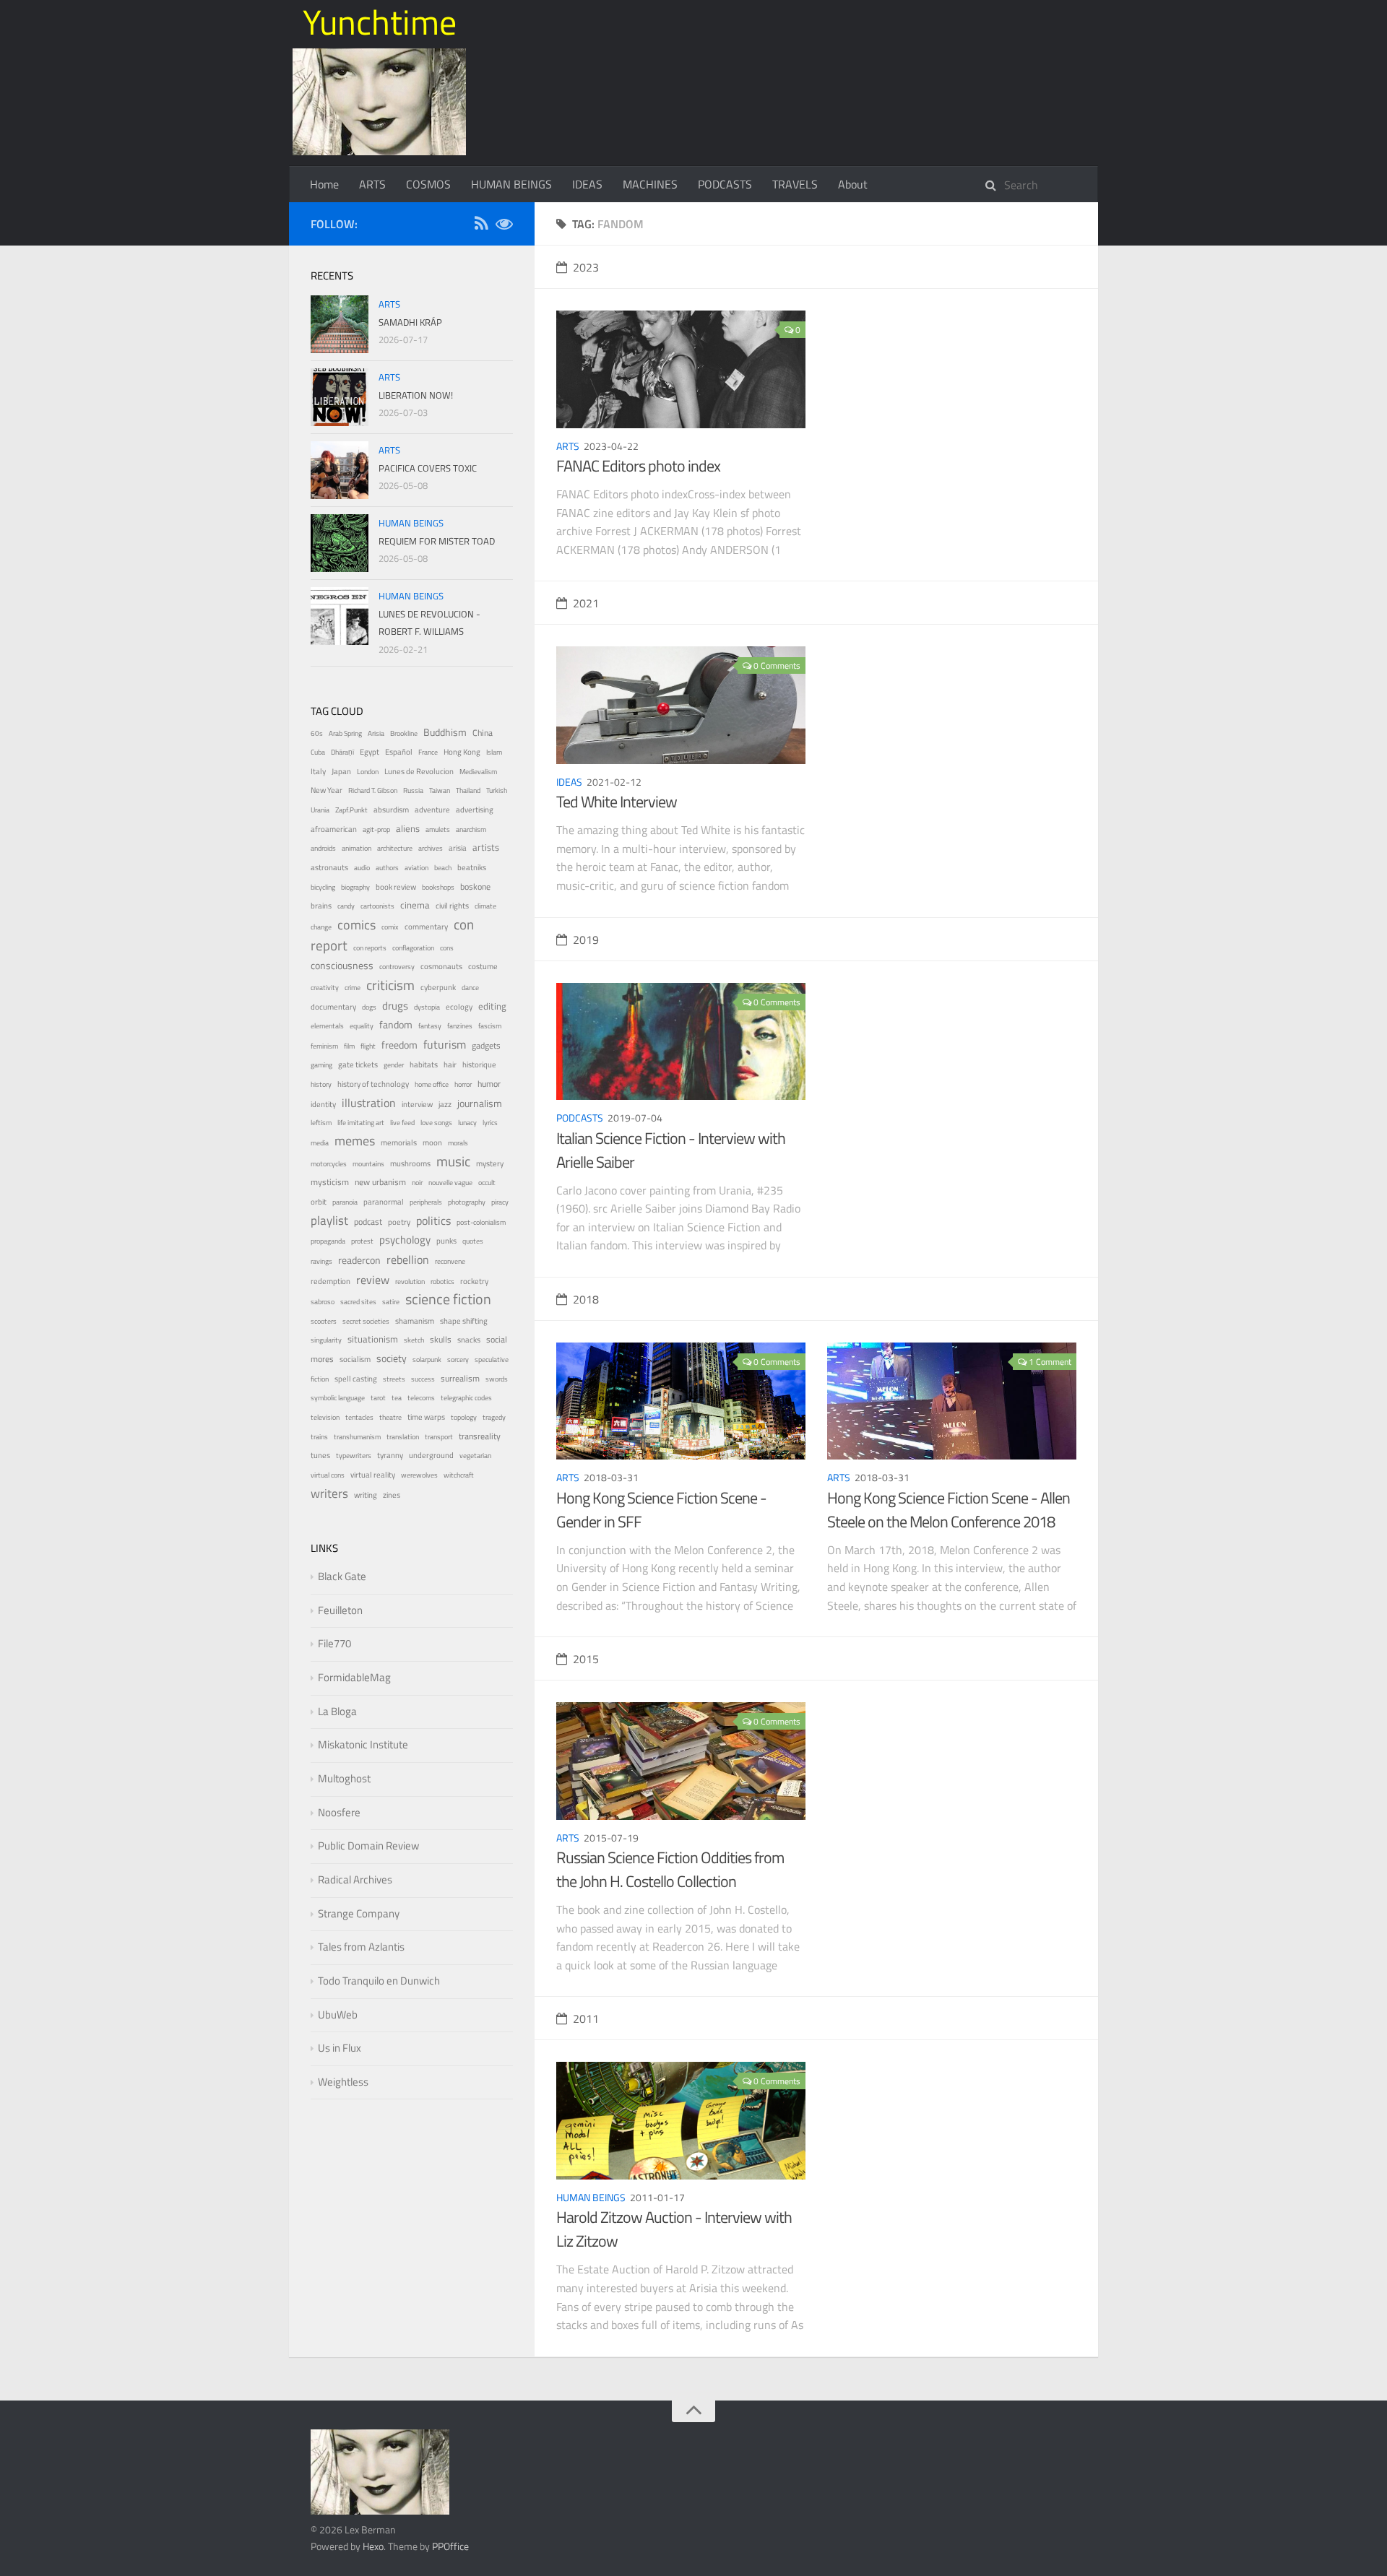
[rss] (481, 226)
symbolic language (338, 1398)
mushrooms (410, 1163)
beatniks (472, 867)
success (423, 1379)
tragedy (494, 1417)
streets (394, 1379)
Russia (413, 790)
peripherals (426, 1202)
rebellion (408, 1259)
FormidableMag (354, 1677)
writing (366, 1495)
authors (387, 868)
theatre (390, 1417)
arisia (458, 847)
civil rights (452, 906)
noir (417, 1183)
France (428, 752)
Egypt (370, 752)
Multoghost (344, 1778)
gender (394, 1065)
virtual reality (373, 1475)
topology (464, 1417)
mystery (490, 1163)
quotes (473, 1241)
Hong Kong (462, 752)
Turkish (497, 790)
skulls (441, 1340)
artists (486, 847)
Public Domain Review (368, 1846)
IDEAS (587, 184)
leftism (321, 1123)
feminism (324, 1046)
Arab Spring (345, 733)
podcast (368, 1222)
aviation (416, 868)
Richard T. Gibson (373, 790)
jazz (445, 1104)
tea (397, 1398)
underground (431, 1455)
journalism (480, 1103)
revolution (410, 1282)
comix (390, 927)
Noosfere (339, 1812)
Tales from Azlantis (361, 1947)
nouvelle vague (450, 1183)
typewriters (354, 1456)
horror (463, 1084)
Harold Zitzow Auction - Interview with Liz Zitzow (674, 2229)
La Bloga (337, 1711)
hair (450, 1064)
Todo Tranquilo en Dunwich (379, 1981)
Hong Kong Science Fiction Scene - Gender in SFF (661, 1510)
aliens (408, 828)
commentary (426, 927)
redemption (330, 1281)
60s (317, 733)
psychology (405, 1240)
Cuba (318, 752)
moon (432, 1142)
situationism (373, 1339)
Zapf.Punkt (351, 810)
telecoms (421, 1398)
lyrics (490, 1123)
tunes (320, 1455)
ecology (459, 1006)
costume (483, 966)
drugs (395, 1006)
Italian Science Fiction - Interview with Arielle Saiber (671, 1150)
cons (447, 948)
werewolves (419, 1475)
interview (417, 1104)
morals (458, 1143)
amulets (438, 829)
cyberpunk (438, 987)
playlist (329, 1220)
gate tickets (358, 1064)
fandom (396, 1024)
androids (323, 848)
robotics (442, 1282)
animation (357, 848)
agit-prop (376, 829)
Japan (341, 771)
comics (357, 924)
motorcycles (329, 1164)
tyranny (390, 1455)
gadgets (486, 1046)
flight (368, 1046)
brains (321, 905)
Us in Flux (340, 2048)
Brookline (404, 733)
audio (362, 868)
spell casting (356, 1379)
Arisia (376, 733)
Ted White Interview (617, 802)
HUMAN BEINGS (511, 184)
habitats (424, 1064)
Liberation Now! (416, 395)
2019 (586, 940)
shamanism (415, 1321)
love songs (436, 1123)
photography (467, 1202)
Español (399, 752)
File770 (334, 1643)
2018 (586, 1299)
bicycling (323, 887)
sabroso (323, 1302)
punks (446, 1241)
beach (443, 868)
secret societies (366, 1321)
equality (362, 1026)
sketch (414, 1340)
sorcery (458, 1359)
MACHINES (650, 184)
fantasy (430, 1026)
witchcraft (459, 1475)
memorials (399, 1142)
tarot (378, 1398)
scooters (324, 1321)
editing (492, 1006)
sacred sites (358, 1302)
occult (487, 1183)
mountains (368, 1164)
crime (353, 988)
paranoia (345, 1202)
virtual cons (328, 1475)
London (368, 772)
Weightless (343, 2082)
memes (355, 1141)
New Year (327, 790)
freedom (399, 1045)
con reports (370, 948)
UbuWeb (338, 2015)
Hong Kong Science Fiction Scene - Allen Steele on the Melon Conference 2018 (949, 1510)
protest (362, 1241)
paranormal (384, 1202)
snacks (469, 1340)
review (373, 1280)
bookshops (438, 887)
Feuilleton (340, 1610)
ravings (321, 1261)
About (853, 184)
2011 (586, 2018)
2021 (586, 603)
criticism (390, 985)
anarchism (471, 829)
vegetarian (475, 1456)
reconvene (450, 1261)
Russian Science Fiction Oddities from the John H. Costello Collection (670, 1869)
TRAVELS (795, 184)
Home (324, 184)
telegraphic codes (466, 1398)
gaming (321, 1065)
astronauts (329, 867)
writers (329, 1493)
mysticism (330, 1182)
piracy (500, 1202)
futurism (445, 1044)
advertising (475, 810)
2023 (586, 267)
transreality (480, 1436)
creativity (325, 988)
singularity (326, 1340)
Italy (318, 771)
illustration (369, 1103)
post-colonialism (481, 1222)
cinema (415, 905)
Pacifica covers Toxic (428, 468)
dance (470, 988)
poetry (399, 1222)
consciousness (342, 966)
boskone (475, 887)
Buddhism (445, 732)
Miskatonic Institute (363, 1744)
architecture (395, 848)
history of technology (373, 1084)
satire (391, 1302)
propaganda (328, 1241)
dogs (369, 1007)
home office (432, 1084)
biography (355, 887)
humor (489, 1084)
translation (403, 1437)
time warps (426, 1417)
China (483, 733)
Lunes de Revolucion (419, 771)
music (453, 1161)
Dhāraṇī (342, 752)
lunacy (467, 1123)
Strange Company (359, 1913)
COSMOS (428, 184)
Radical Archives (355, 1879)
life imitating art (361, 1123)
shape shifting (464, 1321)
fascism (490, 1026)
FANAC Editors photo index (638, 466)
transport (439, 1437)
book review (396, 887)
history (321, 1084)
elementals (327, 1026)
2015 (586, 1659)
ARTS (372, 184)
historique (479, 1064)
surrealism (460, 1379)
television (325, 1417)
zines (392, 1495)
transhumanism (357, 1437)
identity (323, 1104)
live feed (402, 1123)
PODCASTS (725, 184)
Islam (494, 752)
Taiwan (440, 790)
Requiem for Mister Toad (437, 541)
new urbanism (380, 1182)
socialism (355, 1359)
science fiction (448, 1299)
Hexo (373, 2546)
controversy (397, 967)
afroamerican (334, 829)
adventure (432, 810)
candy (346, 906)
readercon (359, 1260)
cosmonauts (441, 966)
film (349, 1046)
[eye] (504, 226)
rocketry (474, 1281)
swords (497, 1379)
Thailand (468, 790)
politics (433, 1220)
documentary (333, 1006)
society (392, 1358)
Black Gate (342, 1576)
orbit (319, 1202)
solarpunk (427, 1359)
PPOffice (450, 2546)
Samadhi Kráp (410, 322)
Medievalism (478, 772)
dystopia (427, 1007)
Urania (320, 810)
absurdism (391, 810)
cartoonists (377, 906)
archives (431, 848)
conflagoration (413, 948)
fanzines (460, 1026)
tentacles (359, 1417)
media (320, 1143)
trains (319, 1437)
